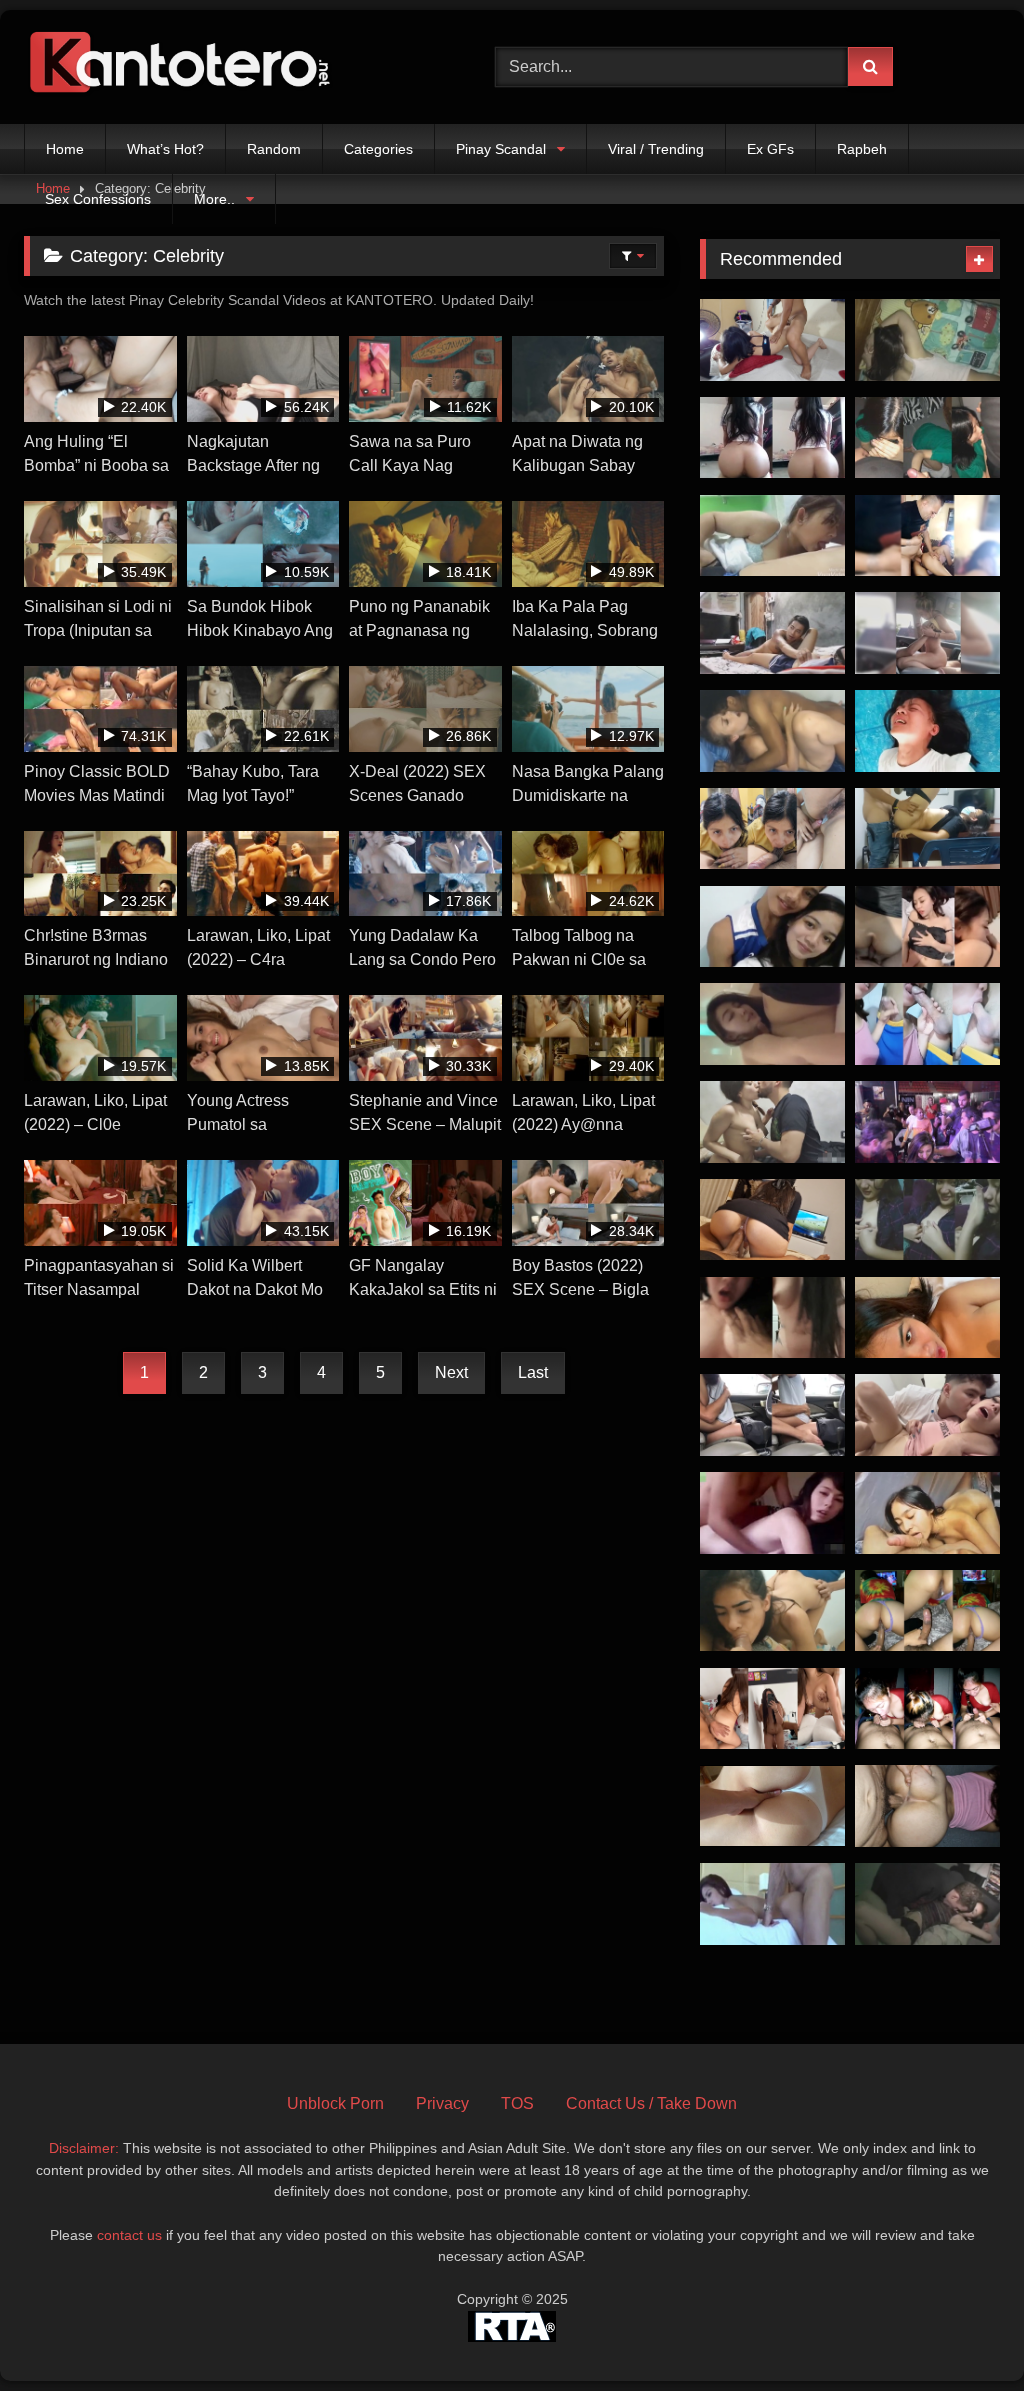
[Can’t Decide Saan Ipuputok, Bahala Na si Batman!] (772, 1122)
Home (65, 149)
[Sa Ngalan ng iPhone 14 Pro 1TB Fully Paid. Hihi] (927, 536)
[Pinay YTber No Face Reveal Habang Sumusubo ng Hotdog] (927, 438)
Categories (378, 149)
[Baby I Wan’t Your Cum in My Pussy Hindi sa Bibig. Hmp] (927, 1318)
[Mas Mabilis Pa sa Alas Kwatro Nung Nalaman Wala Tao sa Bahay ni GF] (772, 340)
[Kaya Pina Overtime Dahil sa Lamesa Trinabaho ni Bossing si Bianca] (927, 829)
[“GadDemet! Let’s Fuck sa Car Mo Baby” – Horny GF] (927, 633)
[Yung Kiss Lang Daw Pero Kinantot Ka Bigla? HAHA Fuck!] (927, 927)
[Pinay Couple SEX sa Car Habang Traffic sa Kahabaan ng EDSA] (772, 1415)
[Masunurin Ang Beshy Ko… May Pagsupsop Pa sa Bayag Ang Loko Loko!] (772, 829)
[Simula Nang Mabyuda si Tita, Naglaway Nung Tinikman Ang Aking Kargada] (927, 1024)
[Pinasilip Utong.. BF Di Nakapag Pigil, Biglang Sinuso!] (927, 1220)
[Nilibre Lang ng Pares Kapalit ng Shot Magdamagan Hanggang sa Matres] (772, 1709)
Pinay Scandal (501, 149)
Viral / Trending (656, 149)
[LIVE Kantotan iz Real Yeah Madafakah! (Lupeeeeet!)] (927, 1122)
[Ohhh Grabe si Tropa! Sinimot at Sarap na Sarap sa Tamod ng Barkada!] (927, 1709)
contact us (129, 2235)
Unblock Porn (335, 2103)
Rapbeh (862, 149)
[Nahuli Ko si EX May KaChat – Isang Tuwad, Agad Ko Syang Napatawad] (927, 1806)
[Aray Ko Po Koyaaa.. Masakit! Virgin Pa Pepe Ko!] (772, 1904)
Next (451, 1372)
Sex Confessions (98, 199)
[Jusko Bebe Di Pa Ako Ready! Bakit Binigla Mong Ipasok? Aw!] (927, 340)
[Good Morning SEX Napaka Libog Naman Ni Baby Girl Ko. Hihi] (772, 1806)
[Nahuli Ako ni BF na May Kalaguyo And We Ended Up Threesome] (772, 1611)
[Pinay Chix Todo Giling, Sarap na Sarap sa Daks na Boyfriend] (772, 438)
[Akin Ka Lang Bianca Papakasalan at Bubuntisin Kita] (772, 1024)
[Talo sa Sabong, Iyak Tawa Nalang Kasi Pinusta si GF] (772, 731)
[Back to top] (962, 2331)
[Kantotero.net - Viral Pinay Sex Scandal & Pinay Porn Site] (228, 67)
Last (533, 1372)
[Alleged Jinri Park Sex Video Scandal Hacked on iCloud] (772, 1513)
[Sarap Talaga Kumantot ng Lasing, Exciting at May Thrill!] (927, 1904)
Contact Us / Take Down (651, 2103)
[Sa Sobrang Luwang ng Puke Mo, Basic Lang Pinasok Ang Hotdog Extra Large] (927, 1611)
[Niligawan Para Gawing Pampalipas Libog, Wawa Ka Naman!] (772, 536)
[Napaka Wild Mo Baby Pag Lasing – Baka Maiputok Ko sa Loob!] (772, 1318)
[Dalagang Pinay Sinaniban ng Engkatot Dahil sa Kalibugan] (927, 731)
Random (274, 149)
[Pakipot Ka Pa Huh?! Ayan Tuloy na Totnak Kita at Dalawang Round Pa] (927, 1415)
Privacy (442, 2103)
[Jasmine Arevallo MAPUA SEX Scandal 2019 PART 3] (772, 927)
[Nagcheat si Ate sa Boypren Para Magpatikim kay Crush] (927, 1513)
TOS (517, 2103)
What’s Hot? (165, 149)
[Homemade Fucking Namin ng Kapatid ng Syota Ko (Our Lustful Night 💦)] (772, 1220)
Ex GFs (770, 149)
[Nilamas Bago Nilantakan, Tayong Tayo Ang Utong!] (772, 633)
